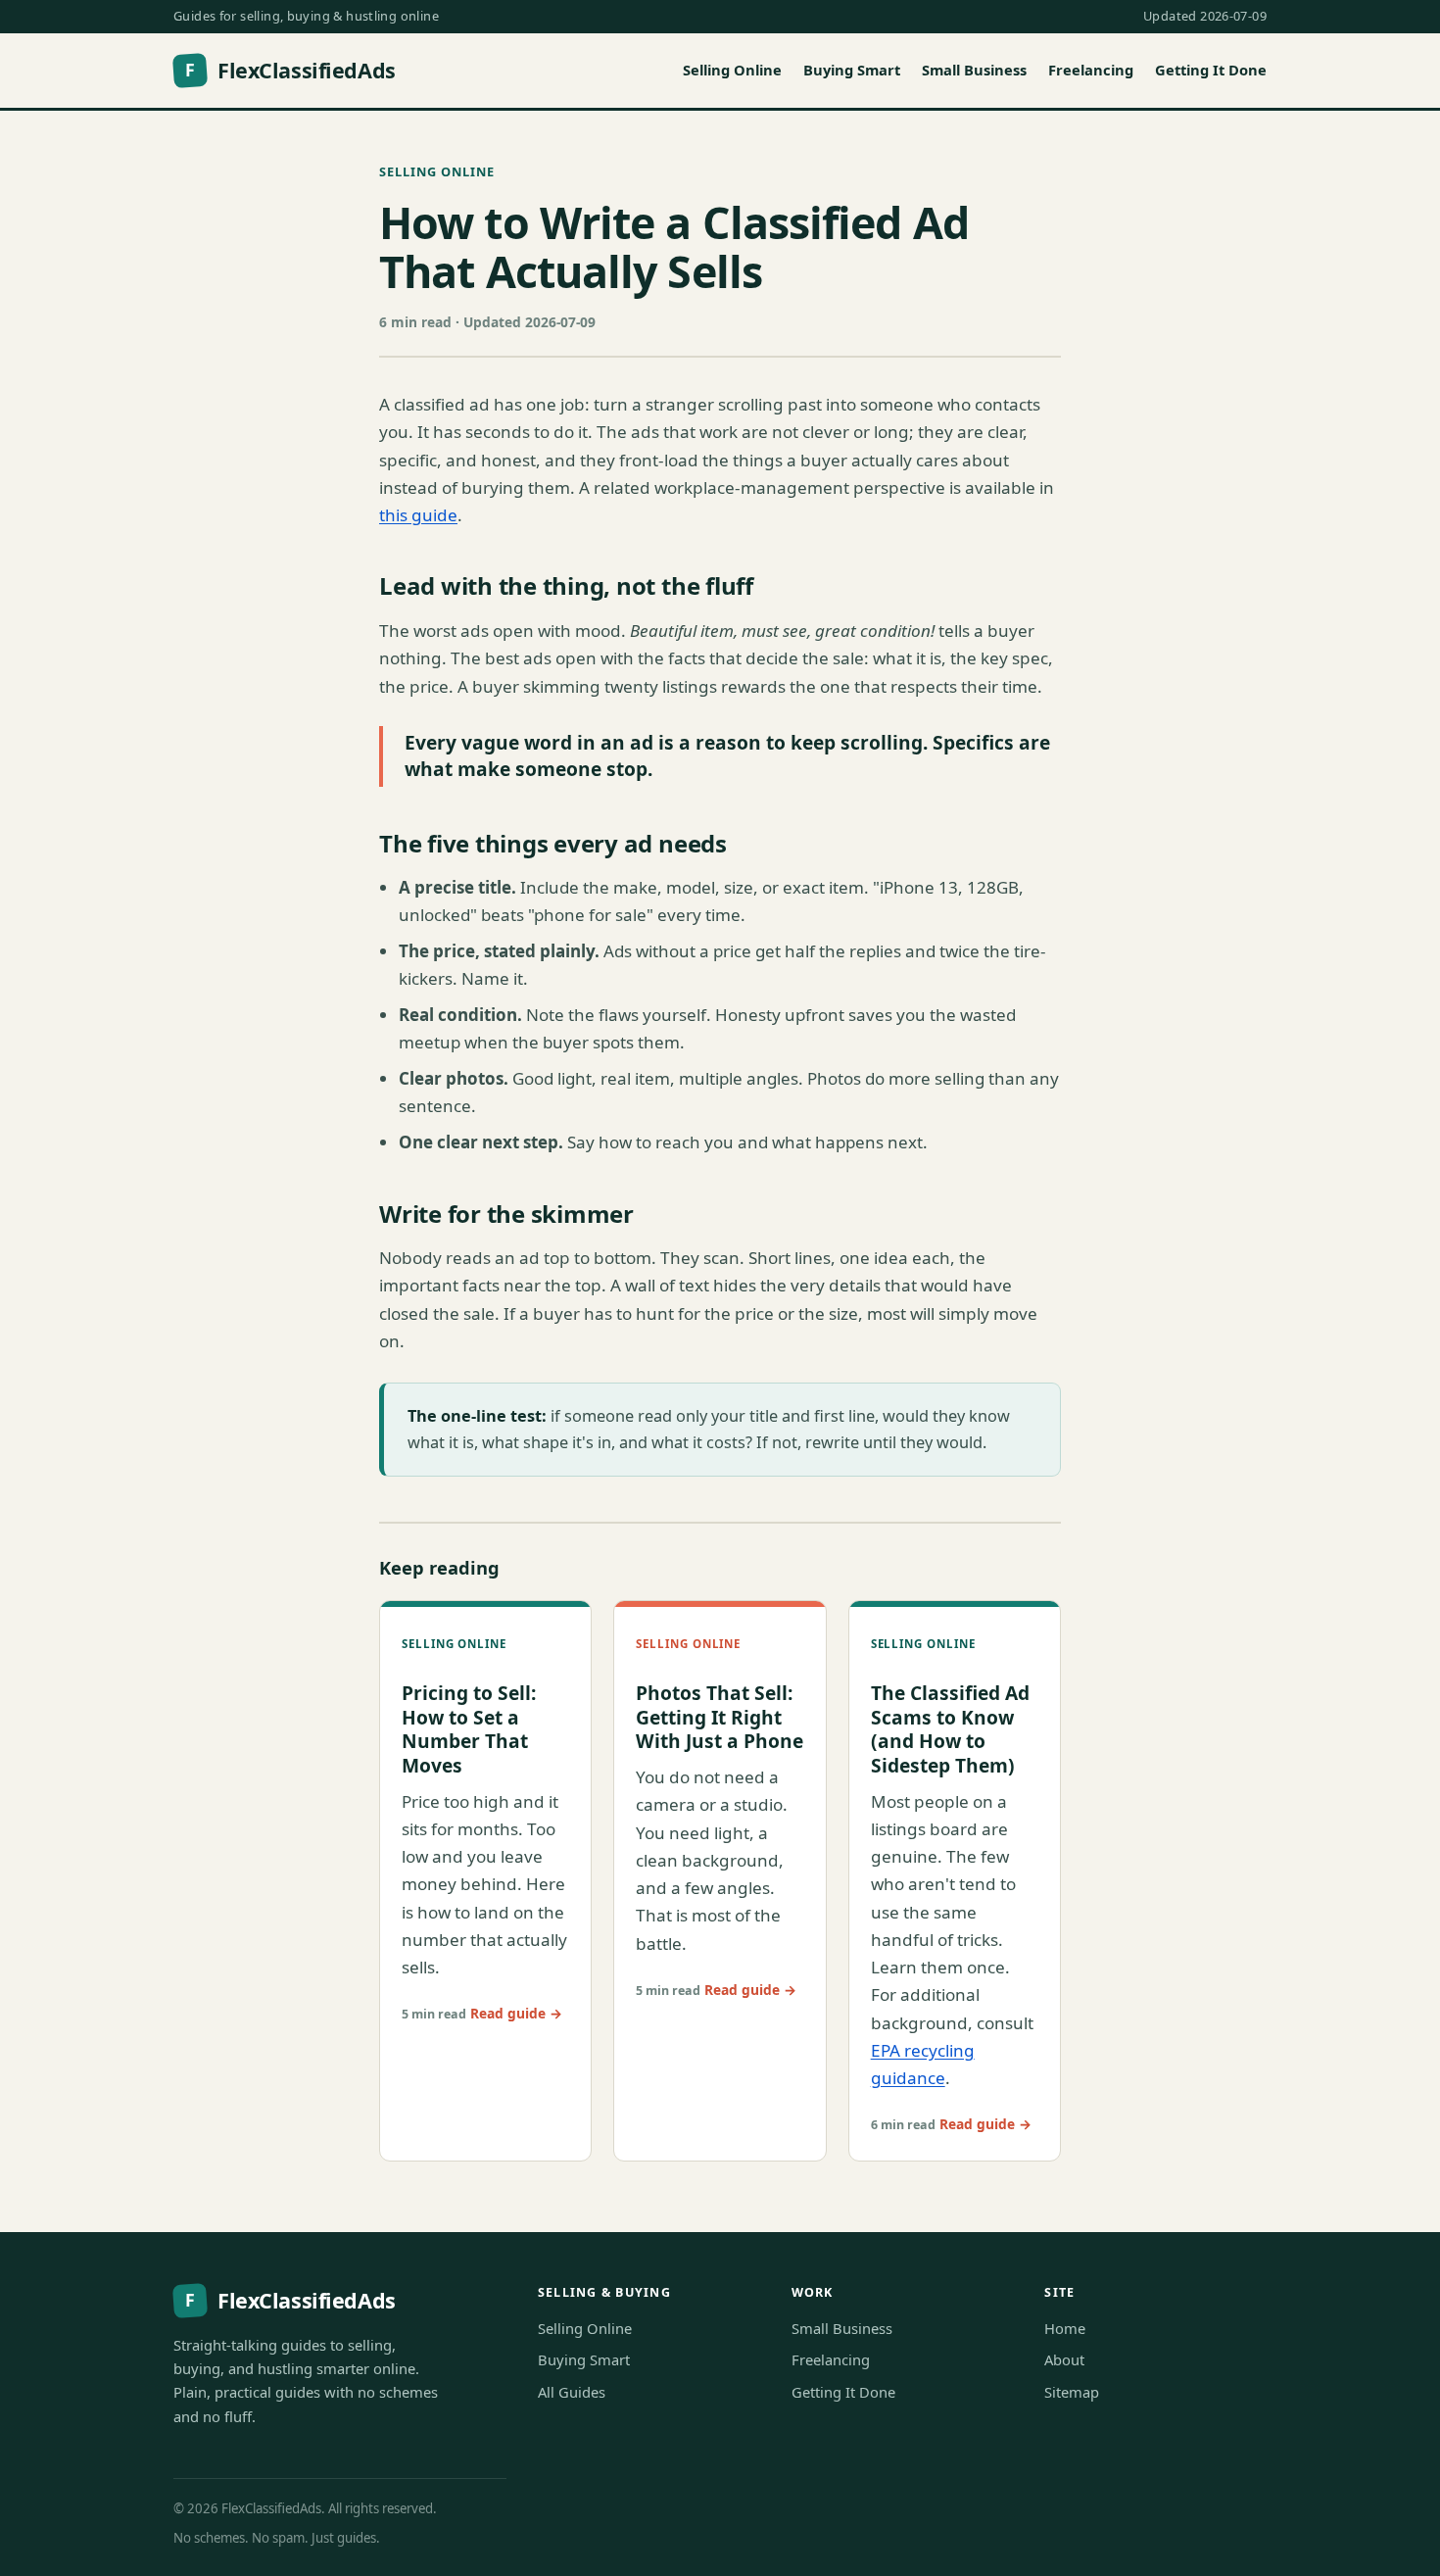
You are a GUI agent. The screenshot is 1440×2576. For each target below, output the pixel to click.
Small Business (974, 70)
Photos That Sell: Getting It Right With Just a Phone (720, 1717)
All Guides (572, 2392)
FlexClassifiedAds (290, 70)
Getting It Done (1211, 70)
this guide (418, 515)
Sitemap (1072, 2392)
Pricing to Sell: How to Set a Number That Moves (469, 1729)
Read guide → (516, 2013)
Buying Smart (852, 70)
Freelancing (1091, 70)
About (1064, 2359)
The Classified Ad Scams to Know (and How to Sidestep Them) (950, 1729)
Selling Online (732, 70)
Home (1065, 2328)
